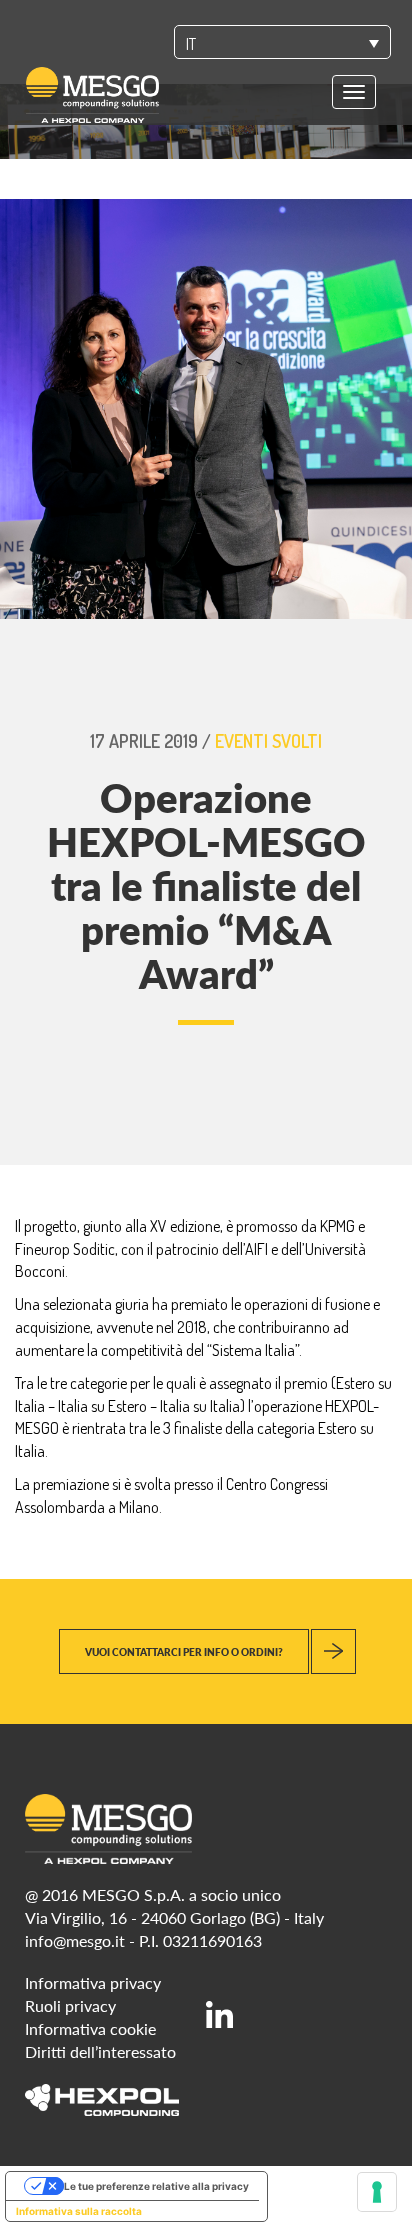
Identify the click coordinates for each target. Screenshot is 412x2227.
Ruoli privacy (70, 2005)
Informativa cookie (90, 2028)
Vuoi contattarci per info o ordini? (184, 1652)
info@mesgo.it (75, 1940)
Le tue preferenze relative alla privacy (156, 2186)
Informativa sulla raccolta (79, 2211)
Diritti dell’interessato (100, 2051)
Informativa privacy (93, 1982)
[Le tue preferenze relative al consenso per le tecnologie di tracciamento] (377, 2192)
